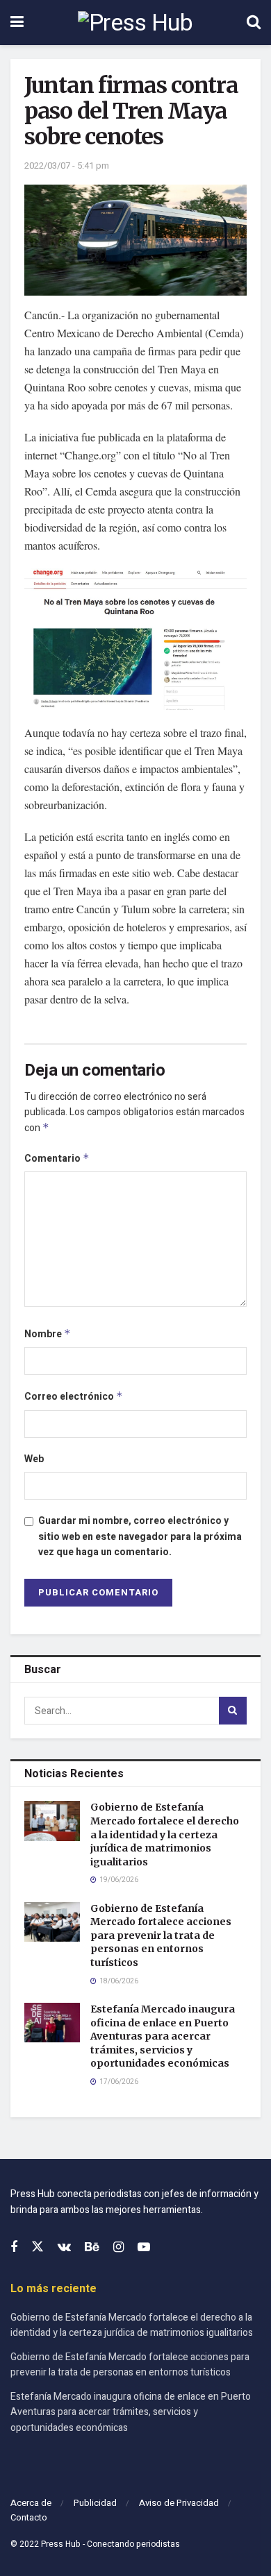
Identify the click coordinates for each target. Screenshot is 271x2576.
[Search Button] (254, 23)
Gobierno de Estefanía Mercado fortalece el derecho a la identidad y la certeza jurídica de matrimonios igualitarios (165, 1834)
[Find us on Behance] (92, 2248)
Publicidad (95, 2503)
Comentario (57, 1159)
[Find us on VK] (64, 2248)
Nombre (48, 1334)
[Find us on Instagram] (118, 2248)
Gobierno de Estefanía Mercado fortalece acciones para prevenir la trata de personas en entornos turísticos (161, 1935)
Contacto (29, 2517)
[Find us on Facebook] (14, 2248)
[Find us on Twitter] (38, 2247)
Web (34, 1459)
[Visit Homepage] (135, 23)
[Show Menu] (17, 23)
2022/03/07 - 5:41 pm (67, 166)
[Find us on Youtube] (144, 2248)
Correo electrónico (74, 1397)
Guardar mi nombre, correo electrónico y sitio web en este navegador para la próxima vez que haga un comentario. (140, 1536)
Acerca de (31, 2503)
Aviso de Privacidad (179, 2503)
